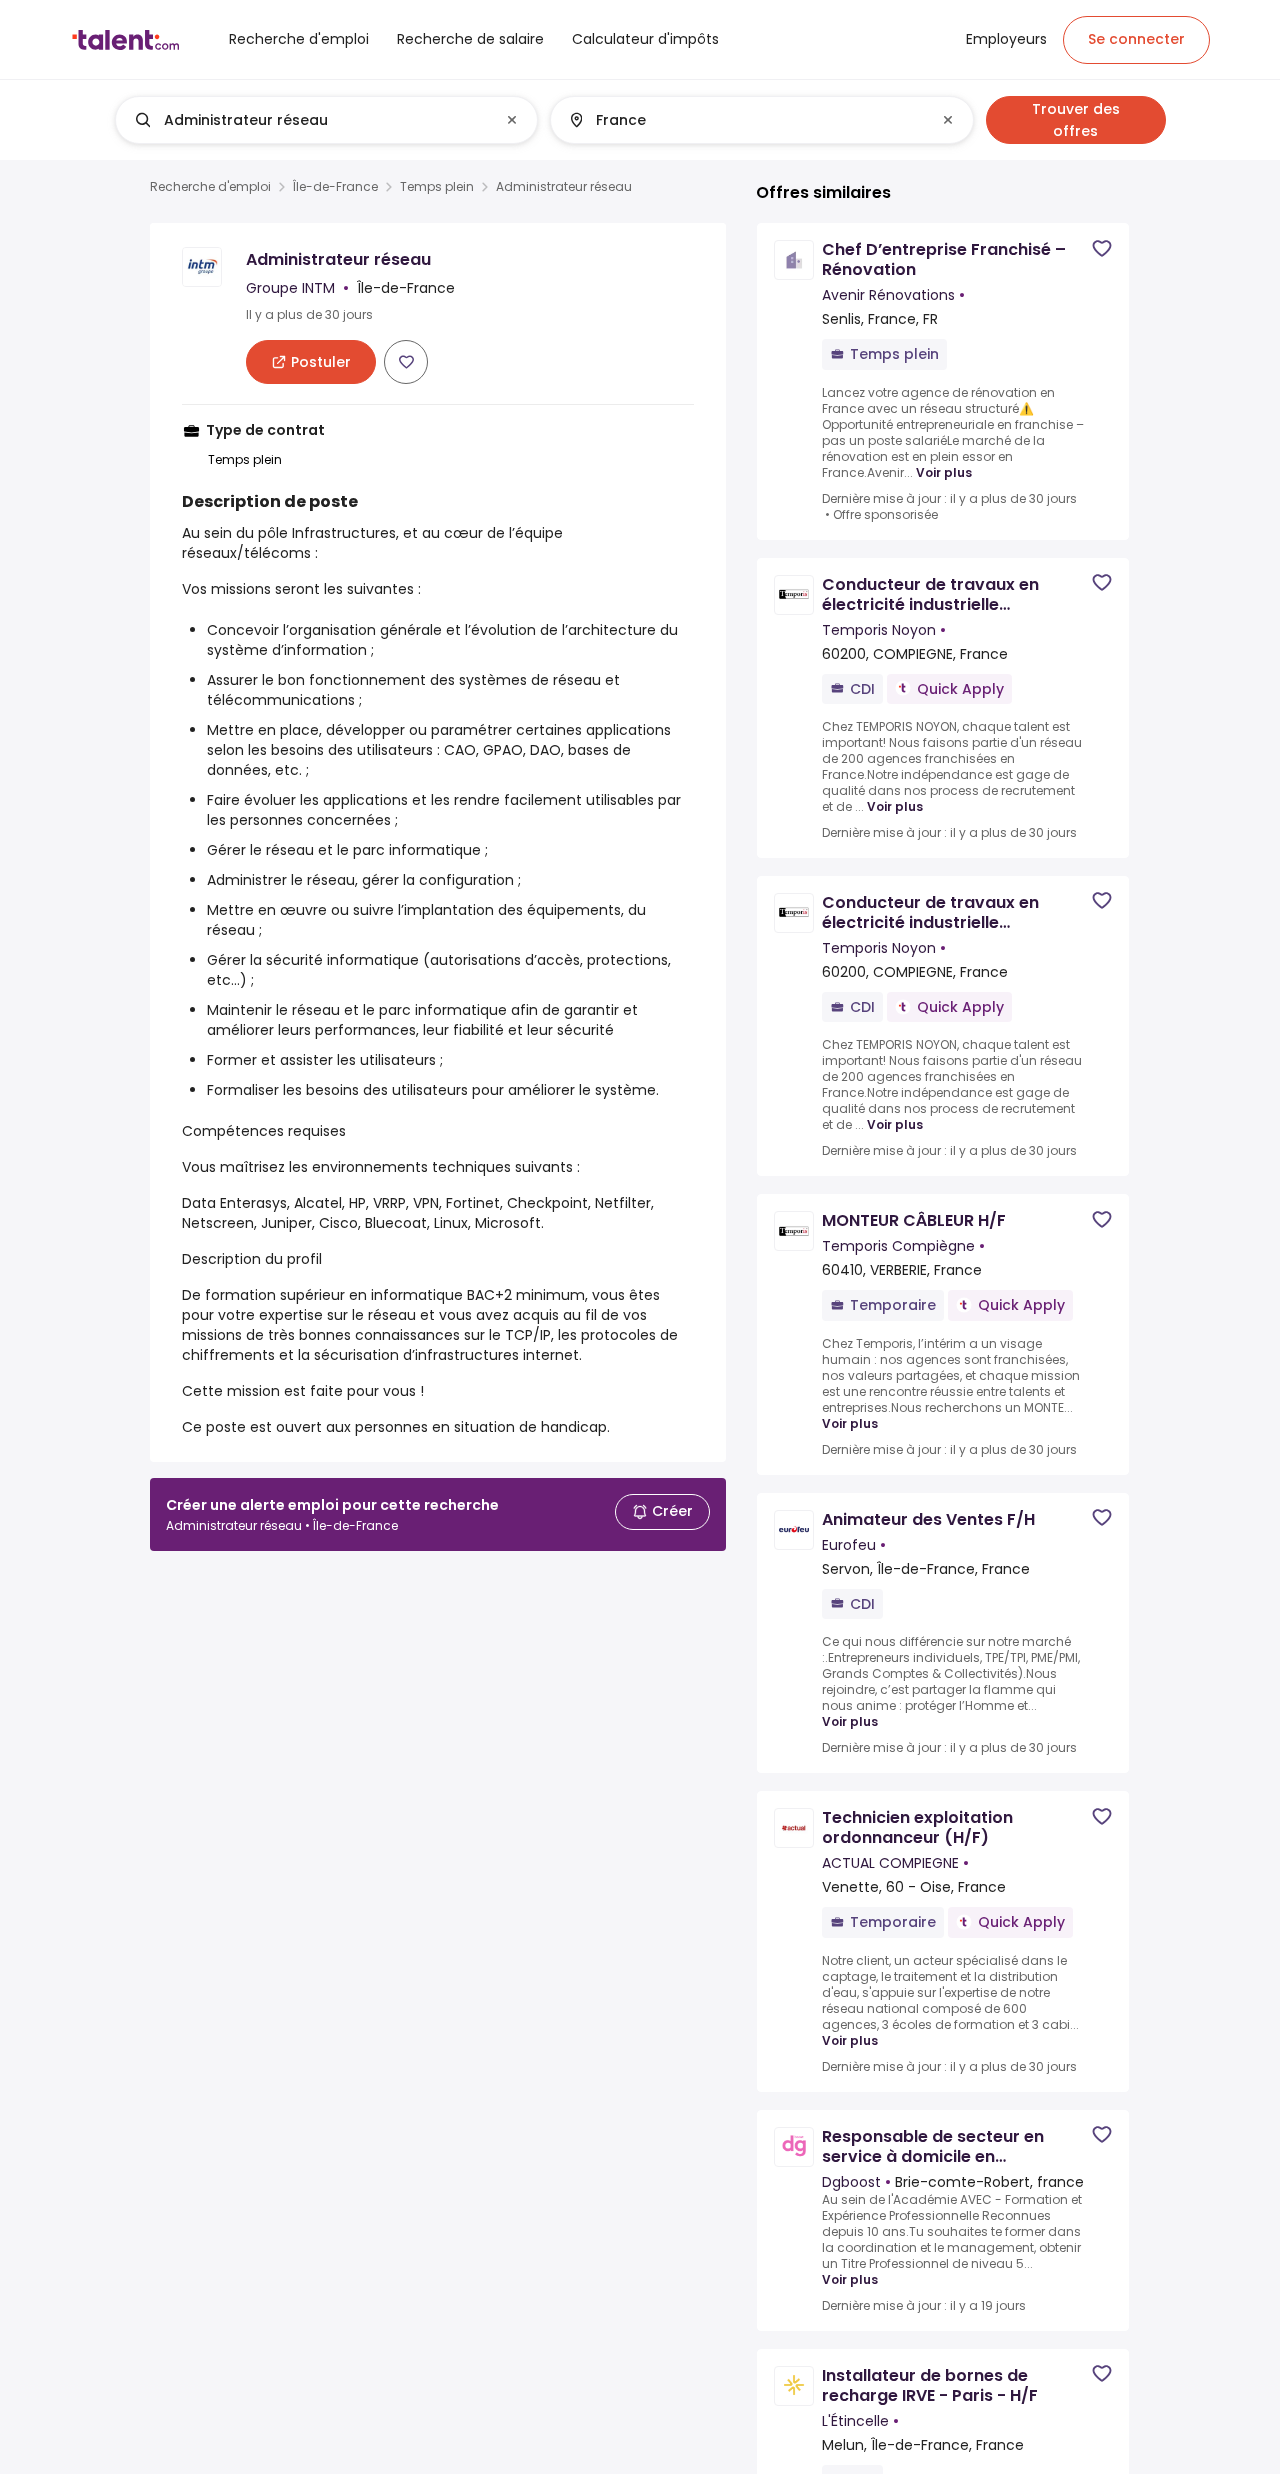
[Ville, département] (745, 120)
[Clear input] (512, 120)
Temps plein (437, 187)
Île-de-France (335, 187)
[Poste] (310, 120)
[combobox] (325, 120)
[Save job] (406, 362)
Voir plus (944, 472)
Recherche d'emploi (210, 187)
